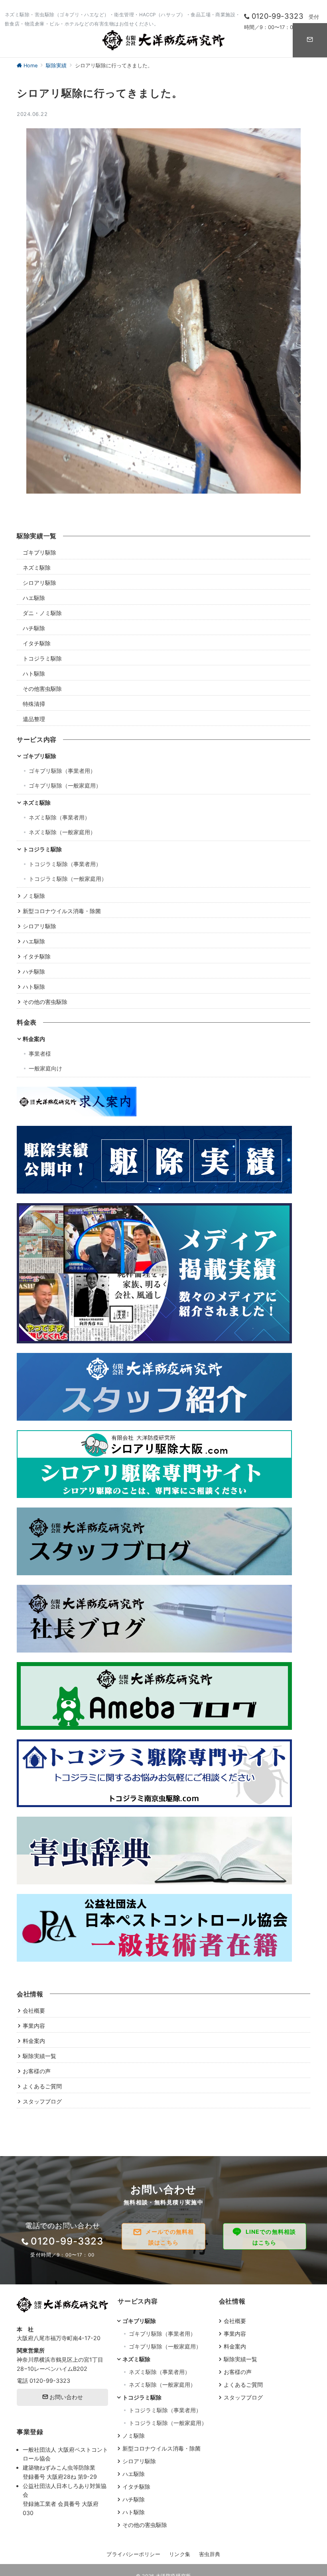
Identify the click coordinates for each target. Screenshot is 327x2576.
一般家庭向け (45, 1068)
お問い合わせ (65, 2397)
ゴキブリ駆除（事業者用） (62, 771)
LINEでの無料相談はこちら (271, 2237)
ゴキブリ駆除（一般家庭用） (65, 785)
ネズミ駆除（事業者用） (59, 817)
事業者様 (40, 1054)
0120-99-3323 (50, 2381)
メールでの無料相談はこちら (170, 2237)
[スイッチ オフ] (310, 40)
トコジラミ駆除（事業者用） (65, 864)
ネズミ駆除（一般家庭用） (62, 832)
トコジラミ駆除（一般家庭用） (68, 879)
